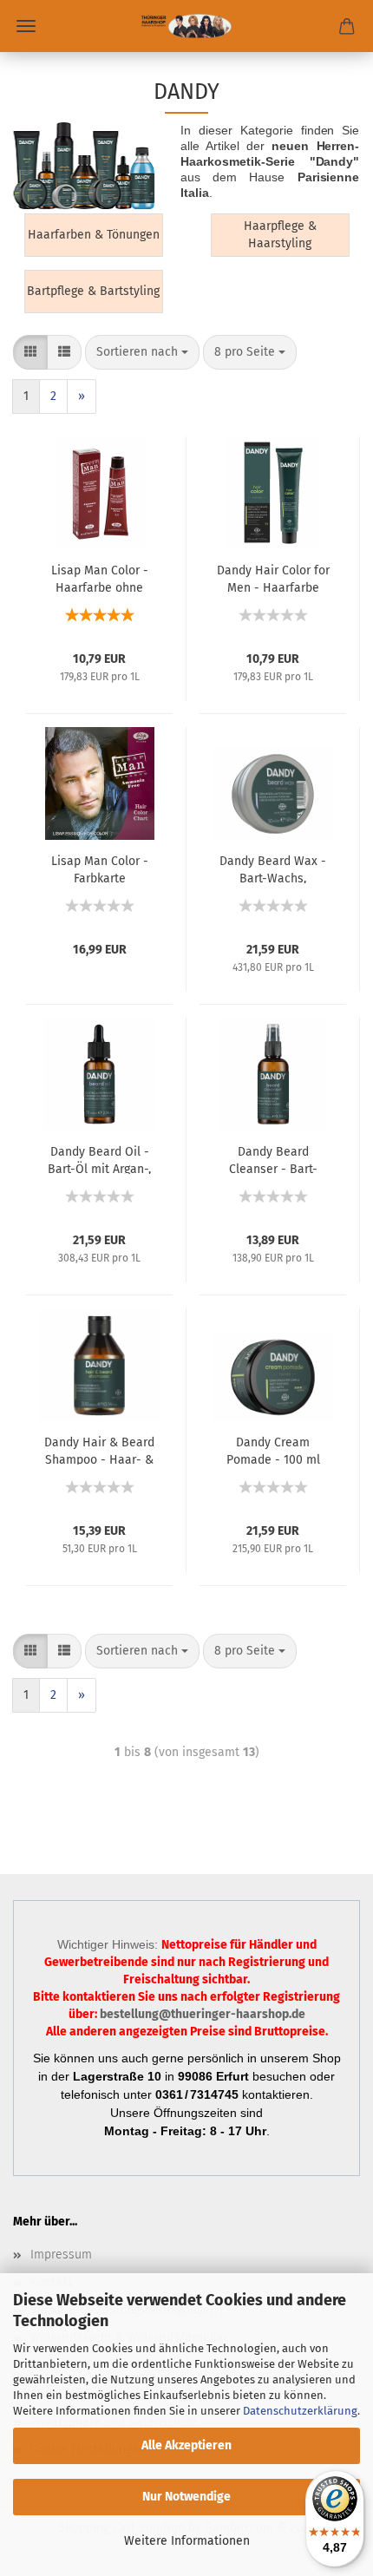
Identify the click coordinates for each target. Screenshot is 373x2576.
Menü (26, 26)
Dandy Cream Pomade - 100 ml (273, 1450)
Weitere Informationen (187, 2541)
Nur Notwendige (186, 2497)
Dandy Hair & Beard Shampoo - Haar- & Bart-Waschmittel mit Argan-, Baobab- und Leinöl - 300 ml (99, 1450)
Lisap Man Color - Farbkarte (100, 868)
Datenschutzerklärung (300, 2411)
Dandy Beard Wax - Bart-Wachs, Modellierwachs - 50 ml (273, 868)
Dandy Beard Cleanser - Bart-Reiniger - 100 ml (273, 1159)
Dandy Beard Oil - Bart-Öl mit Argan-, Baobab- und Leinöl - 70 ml (100, 1159)
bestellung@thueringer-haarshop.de (203, 2014)
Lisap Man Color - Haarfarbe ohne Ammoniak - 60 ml (100, 578)
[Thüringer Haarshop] (186, 26)
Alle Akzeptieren (186, 2445)
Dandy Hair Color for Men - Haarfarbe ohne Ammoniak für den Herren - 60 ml (273, 578)
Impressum (61, 2255)
